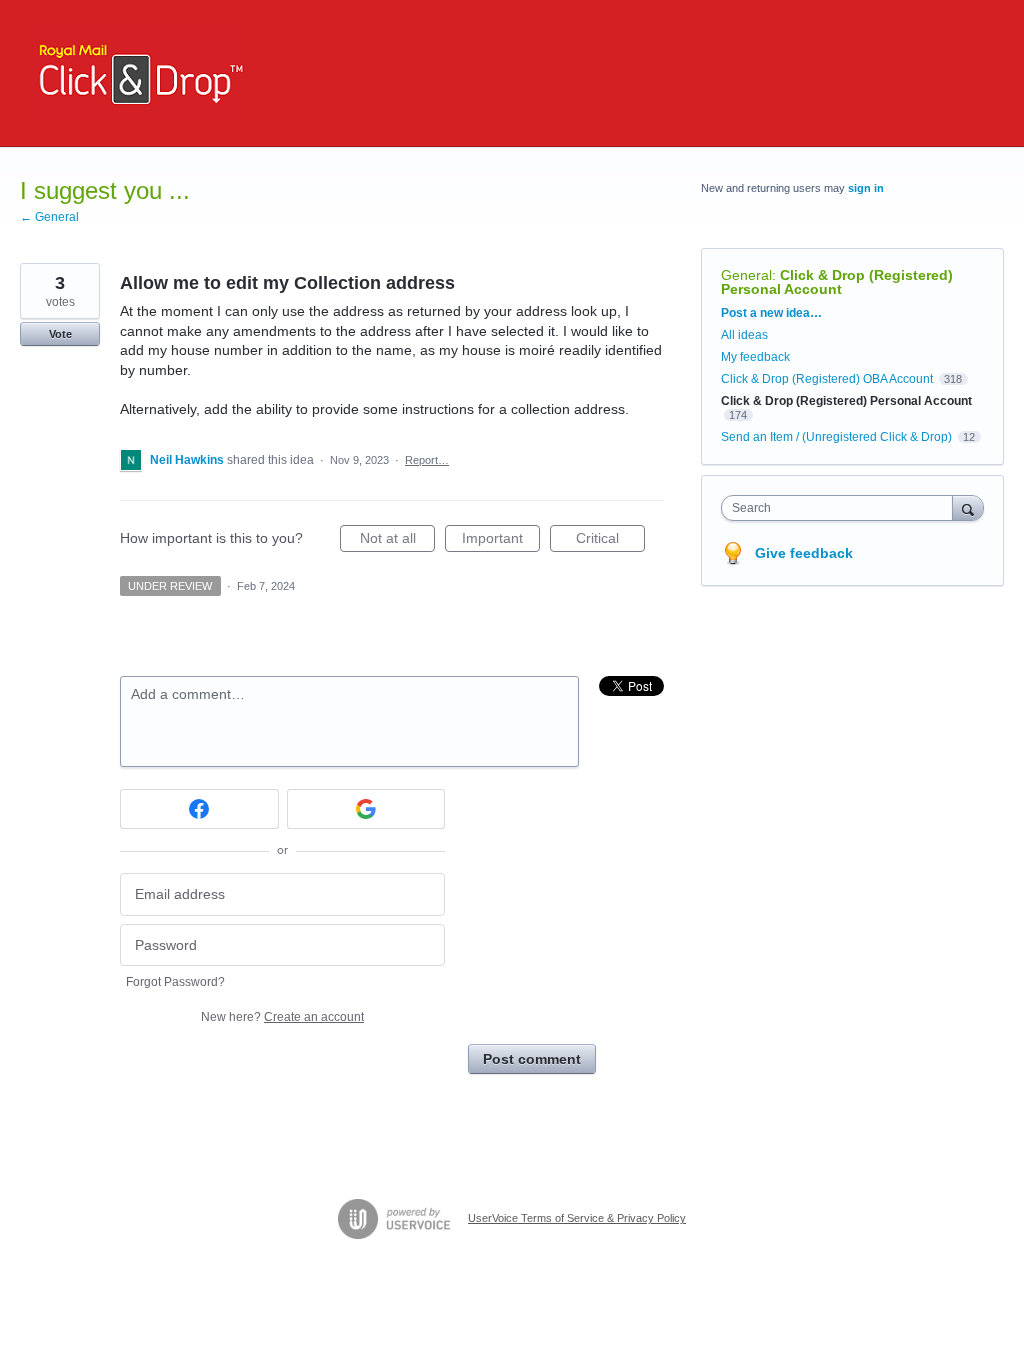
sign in (866, 188)
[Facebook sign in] (199, 809)
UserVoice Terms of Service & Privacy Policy (577, 1218)
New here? (282, 1017)
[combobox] (841, 508)
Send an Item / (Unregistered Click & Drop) (836, 437)
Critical (610, 541)
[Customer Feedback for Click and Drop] (136, 73)
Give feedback (804, 553)
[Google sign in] (366, 809)
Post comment (532, 1059)
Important (501, 541)
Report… (427, 460)
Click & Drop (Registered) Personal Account (837, 282)
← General (49, 217)
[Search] (968, 507)
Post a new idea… (771, 313)
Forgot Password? (175, 982)
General (746, 275)
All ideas (744, 335)
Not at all (397, 541)
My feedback (755, 357)
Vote (60, 334)
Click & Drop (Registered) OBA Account (827, 379)
